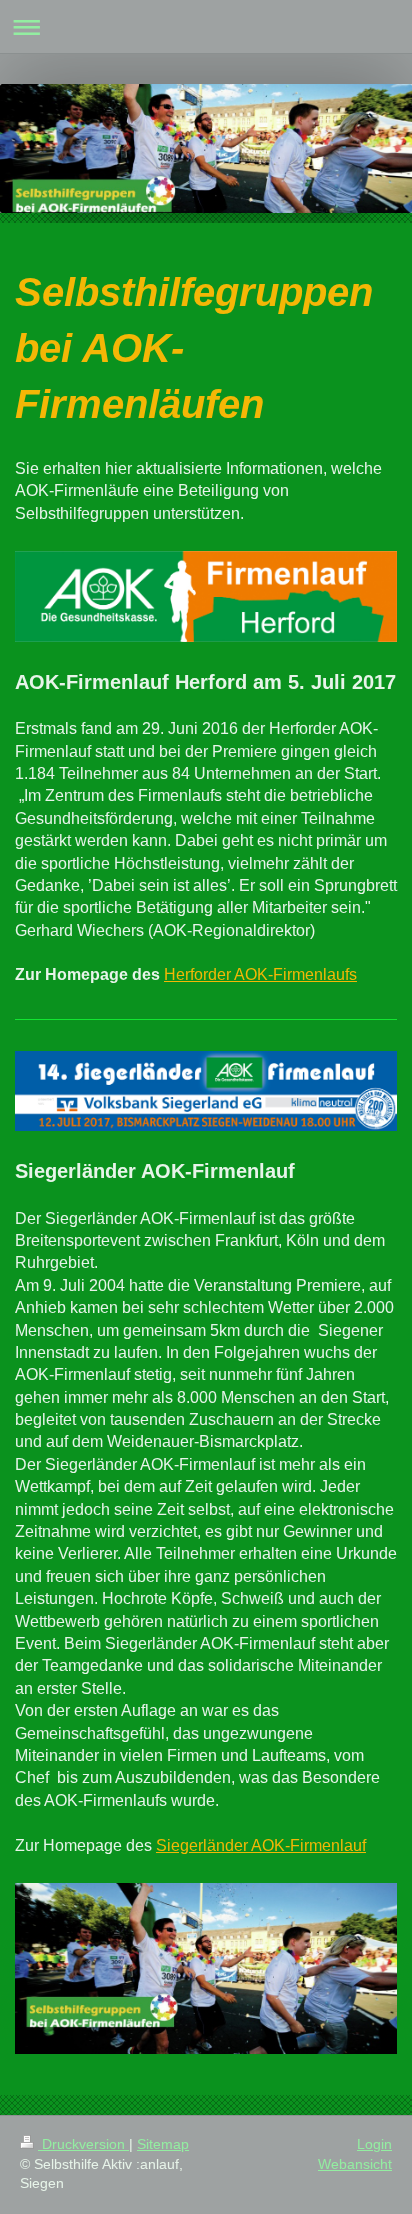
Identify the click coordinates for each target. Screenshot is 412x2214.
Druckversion (83, 2144)
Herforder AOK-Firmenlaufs (260, 974)
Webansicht (355, 2164)
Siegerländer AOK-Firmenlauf (261, 1845)
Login (374, 2144)
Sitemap (163, 2144)
